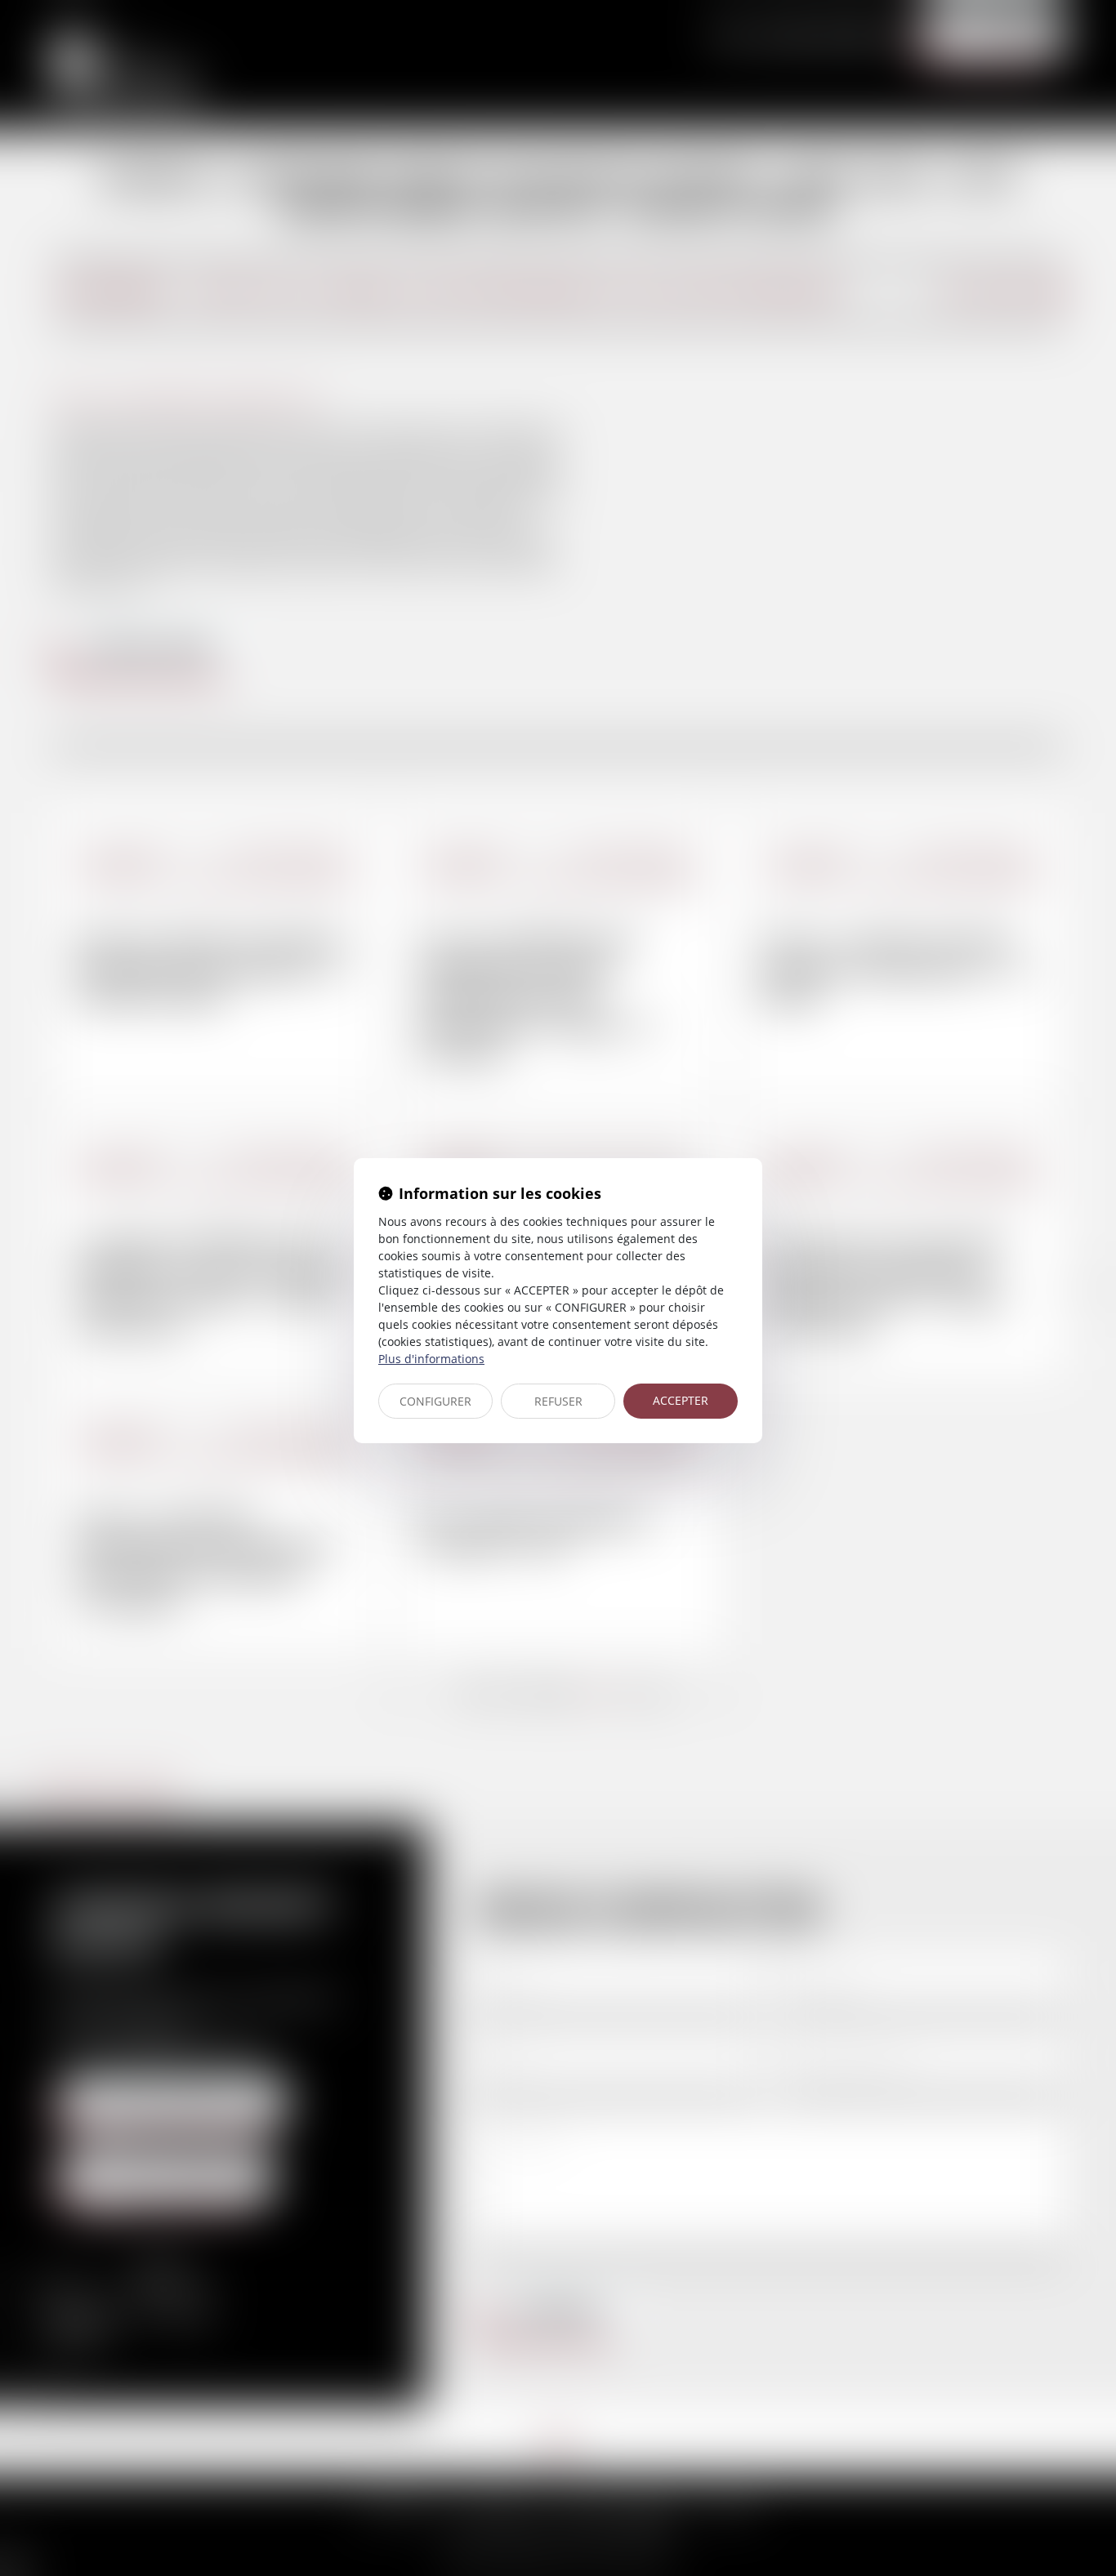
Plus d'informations (431, 1359)
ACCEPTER (681, 1400)
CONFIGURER (435, 1401)
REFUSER (558, 1401)
